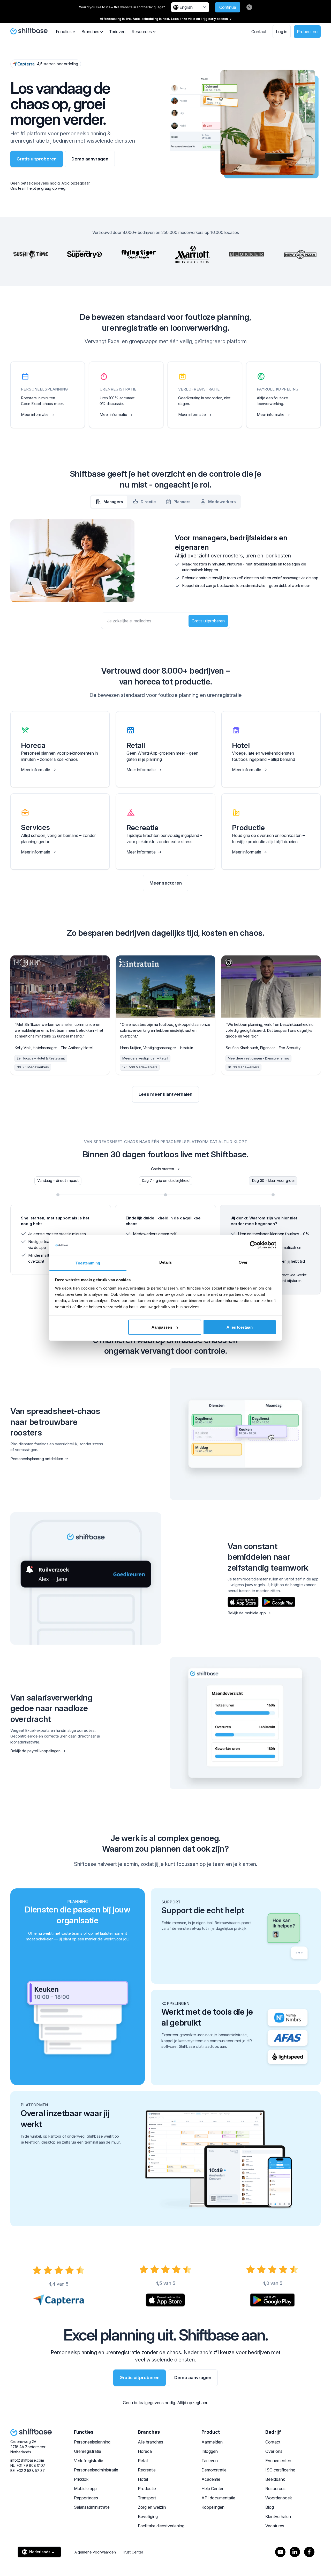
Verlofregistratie (89, 2461)
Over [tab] (243, 1262)
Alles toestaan (239, 1327)
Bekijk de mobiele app (247, 1613)
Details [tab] (166, 1262)
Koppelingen (213, 2507)
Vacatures (275, 2526)
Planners (182, 502)
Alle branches (151, 2442)
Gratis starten (163, 1169)
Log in (282, 32)
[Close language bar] (249, 7)
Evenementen (278, 2461)
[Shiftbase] (29, 31)
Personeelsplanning (92, 2442)
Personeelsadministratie (96, 2470)
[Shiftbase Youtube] (280, 2552)
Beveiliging (148, 2516)
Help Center (212, 2489)
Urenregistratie (88, 2451)
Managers (113, 502)
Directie (148, 502)
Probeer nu (307, 32)
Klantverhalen (278, 2516)
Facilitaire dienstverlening (161, 2526)
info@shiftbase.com (27, 2460)
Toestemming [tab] (88, 1263)
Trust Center (133, 2552)
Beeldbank (275, 2479)
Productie (147, 2489)
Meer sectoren (166, 883)
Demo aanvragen (90, 159)
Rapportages (86, 2498)
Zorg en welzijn (152, 2507)
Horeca (145, 2451)
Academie (211, 2479)
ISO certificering (280, 2470)
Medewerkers (222, 502)
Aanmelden (212, 2442)
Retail (143, 2461)
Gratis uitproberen (37, 159)
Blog (270, 2507)
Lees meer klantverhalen (165, 1094)
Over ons (274, 2451)
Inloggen (210, 2451)
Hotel (143, 2479)
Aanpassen (162, 1327)
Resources (275, 2489)
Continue (228, 7)
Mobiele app (85, 2489)
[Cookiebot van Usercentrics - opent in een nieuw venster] (254, 1245)
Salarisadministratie (92, 2507)
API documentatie (218, 2498)
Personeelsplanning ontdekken (37, 1459)
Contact (259, 32)
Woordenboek (279, 2498)
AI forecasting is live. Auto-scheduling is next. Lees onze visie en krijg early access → (166, 19)
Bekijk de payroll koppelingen (35, 1751)
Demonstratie (214, 2470)
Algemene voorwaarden (95, 2552)
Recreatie (147, 2470)
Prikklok (81, 2479)
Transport (147, 2498)
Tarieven (117, 32)
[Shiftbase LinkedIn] (295, 2552)
